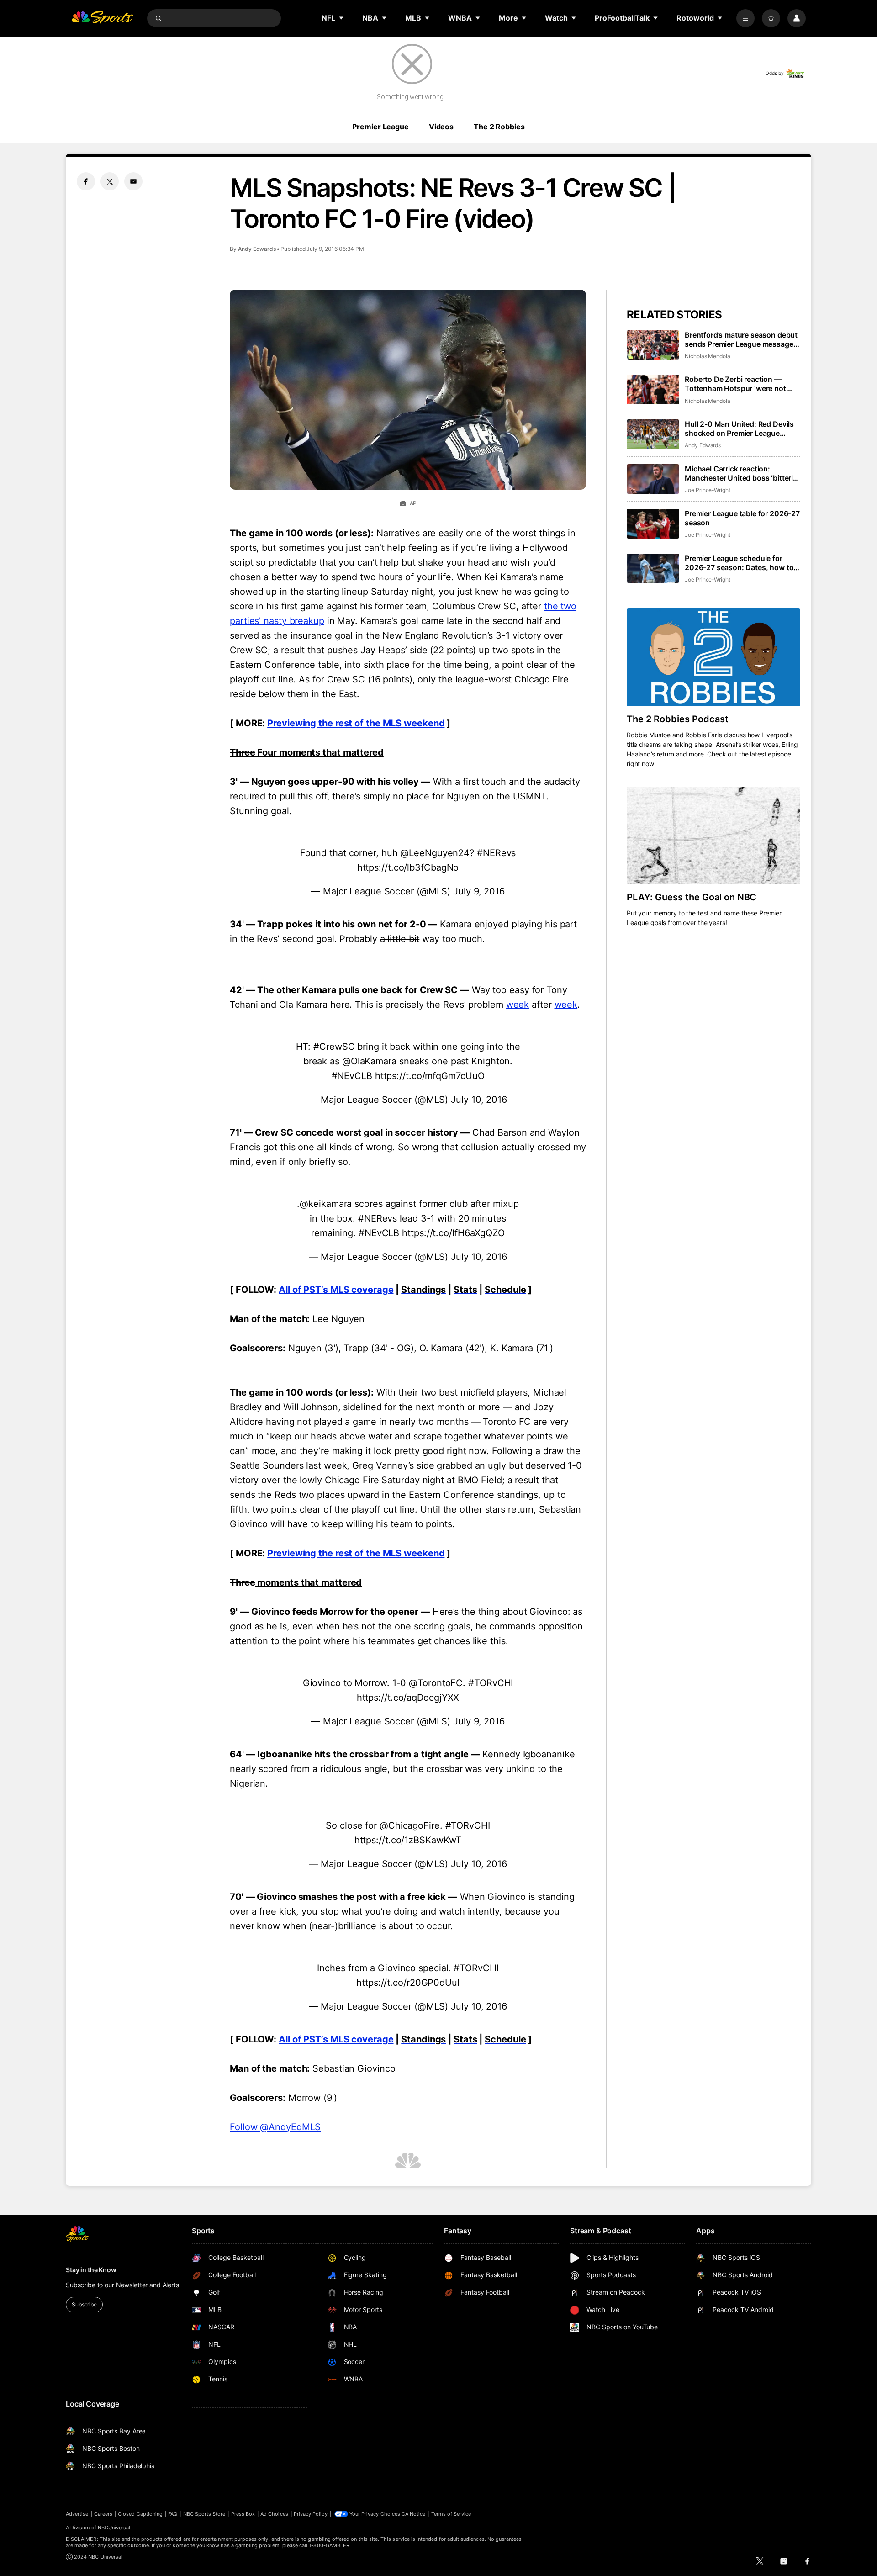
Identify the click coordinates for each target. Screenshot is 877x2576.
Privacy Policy (311, 2514)
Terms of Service (451, 2514)
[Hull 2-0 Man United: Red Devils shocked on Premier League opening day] (653, 434)
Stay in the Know (91, 2270)
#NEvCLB (352, 1076)
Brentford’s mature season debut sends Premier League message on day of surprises (741, 339)
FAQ (173, 2514)
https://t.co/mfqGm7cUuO (430, 1076)
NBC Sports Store (204, 2514)
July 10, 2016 (479, 1100)
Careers (103, 2514)
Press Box (243, 2514)
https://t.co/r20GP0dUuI (408, 1983)
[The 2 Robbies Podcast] (713, 657)
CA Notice (414, 2514)
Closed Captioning (140, 2514)
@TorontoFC (436, 1683)
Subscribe (84, 2304)
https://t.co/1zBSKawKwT (408, 1840)
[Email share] (133, 181)
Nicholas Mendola (708, 356)
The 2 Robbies (499, 127)
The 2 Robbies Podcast (678, 719)
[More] (745, 18)
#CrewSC (334, 1047)
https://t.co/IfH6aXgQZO (453, 1233)
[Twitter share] (110, 181)
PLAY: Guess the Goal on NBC (692, 897)
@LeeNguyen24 (435, 853)
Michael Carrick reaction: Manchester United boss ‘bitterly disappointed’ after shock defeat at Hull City (741, 473)
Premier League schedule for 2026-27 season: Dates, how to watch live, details (739, 563)
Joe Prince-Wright (708, 490)
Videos (441, 127)
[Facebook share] (86, 181)
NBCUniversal (114, 2528)
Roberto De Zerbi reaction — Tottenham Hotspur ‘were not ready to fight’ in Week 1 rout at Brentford (738, 384)
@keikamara (326, 1204)
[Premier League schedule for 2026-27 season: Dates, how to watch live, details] (653, 569)
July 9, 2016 (479, 891)
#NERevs (496, 853)
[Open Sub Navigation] (342, 18)
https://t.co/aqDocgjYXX (408, 1698)
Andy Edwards (257, 249)
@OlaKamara (369, 1061)
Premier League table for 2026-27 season (742, 518)
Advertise (77, 2514)
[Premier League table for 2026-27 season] (653, 524)
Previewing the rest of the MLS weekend (356, 723)
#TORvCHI (491, 1683)
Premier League (380, 127)
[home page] (102, 18)
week (518, 1005)
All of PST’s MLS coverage (336, 1290)
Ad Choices (274, 2514)
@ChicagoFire (410, 1825)
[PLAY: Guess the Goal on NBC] (713, 836)
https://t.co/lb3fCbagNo (408, 867)
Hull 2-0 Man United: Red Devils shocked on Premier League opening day (739, 428)
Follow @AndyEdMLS (275, 2127)
